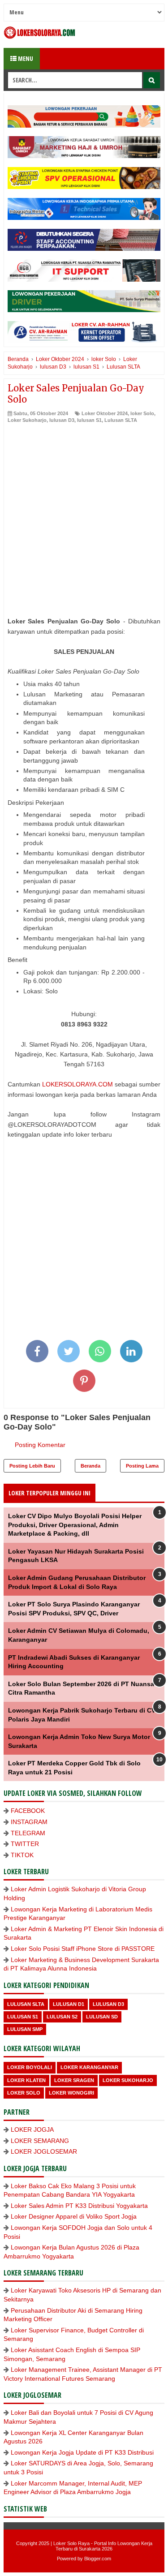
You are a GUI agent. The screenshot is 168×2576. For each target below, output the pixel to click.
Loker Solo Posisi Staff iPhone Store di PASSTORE (83, 1949)
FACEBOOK (28, 1811)
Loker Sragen (74, 2080)
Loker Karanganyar (89, 2067)
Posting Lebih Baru (32, 1466)
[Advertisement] (84, 513)
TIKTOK (22, 1855)
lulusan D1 (69, 2004)
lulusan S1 (89, 420)
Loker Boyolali (30, 2067)
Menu (25, 58)
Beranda (90, 1466)
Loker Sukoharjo (27, 420)
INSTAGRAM (29, 1822)
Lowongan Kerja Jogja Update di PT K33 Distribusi (82, 2452)
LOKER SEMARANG (40, 2141)
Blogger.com (98, 2559)
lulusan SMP (25, 2029)
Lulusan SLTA (121, 420)
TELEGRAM (28, 1833)
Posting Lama (142, 1466)
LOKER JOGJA (32, 2129)
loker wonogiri (71, 2093)
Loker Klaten (26, 2080)
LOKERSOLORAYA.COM (78, 1084)
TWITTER (25, 1844)
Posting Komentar (40, 1445)
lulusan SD (102, 2017)
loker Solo (142, 413)
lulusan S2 (62, 2017)
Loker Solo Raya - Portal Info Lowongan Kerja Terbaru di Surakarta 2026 (103, 2546)
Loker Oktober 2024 (105, 413)
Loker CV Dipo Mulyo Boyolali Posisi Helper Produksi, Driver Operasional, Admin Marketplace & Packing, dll (75, 1525)
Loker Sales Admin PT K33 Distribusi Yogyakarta (79, 2206)
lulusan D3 (62, 420)
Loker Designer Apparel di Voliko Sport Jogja (74, 2216)
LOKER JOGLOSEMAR (44, 2151)
